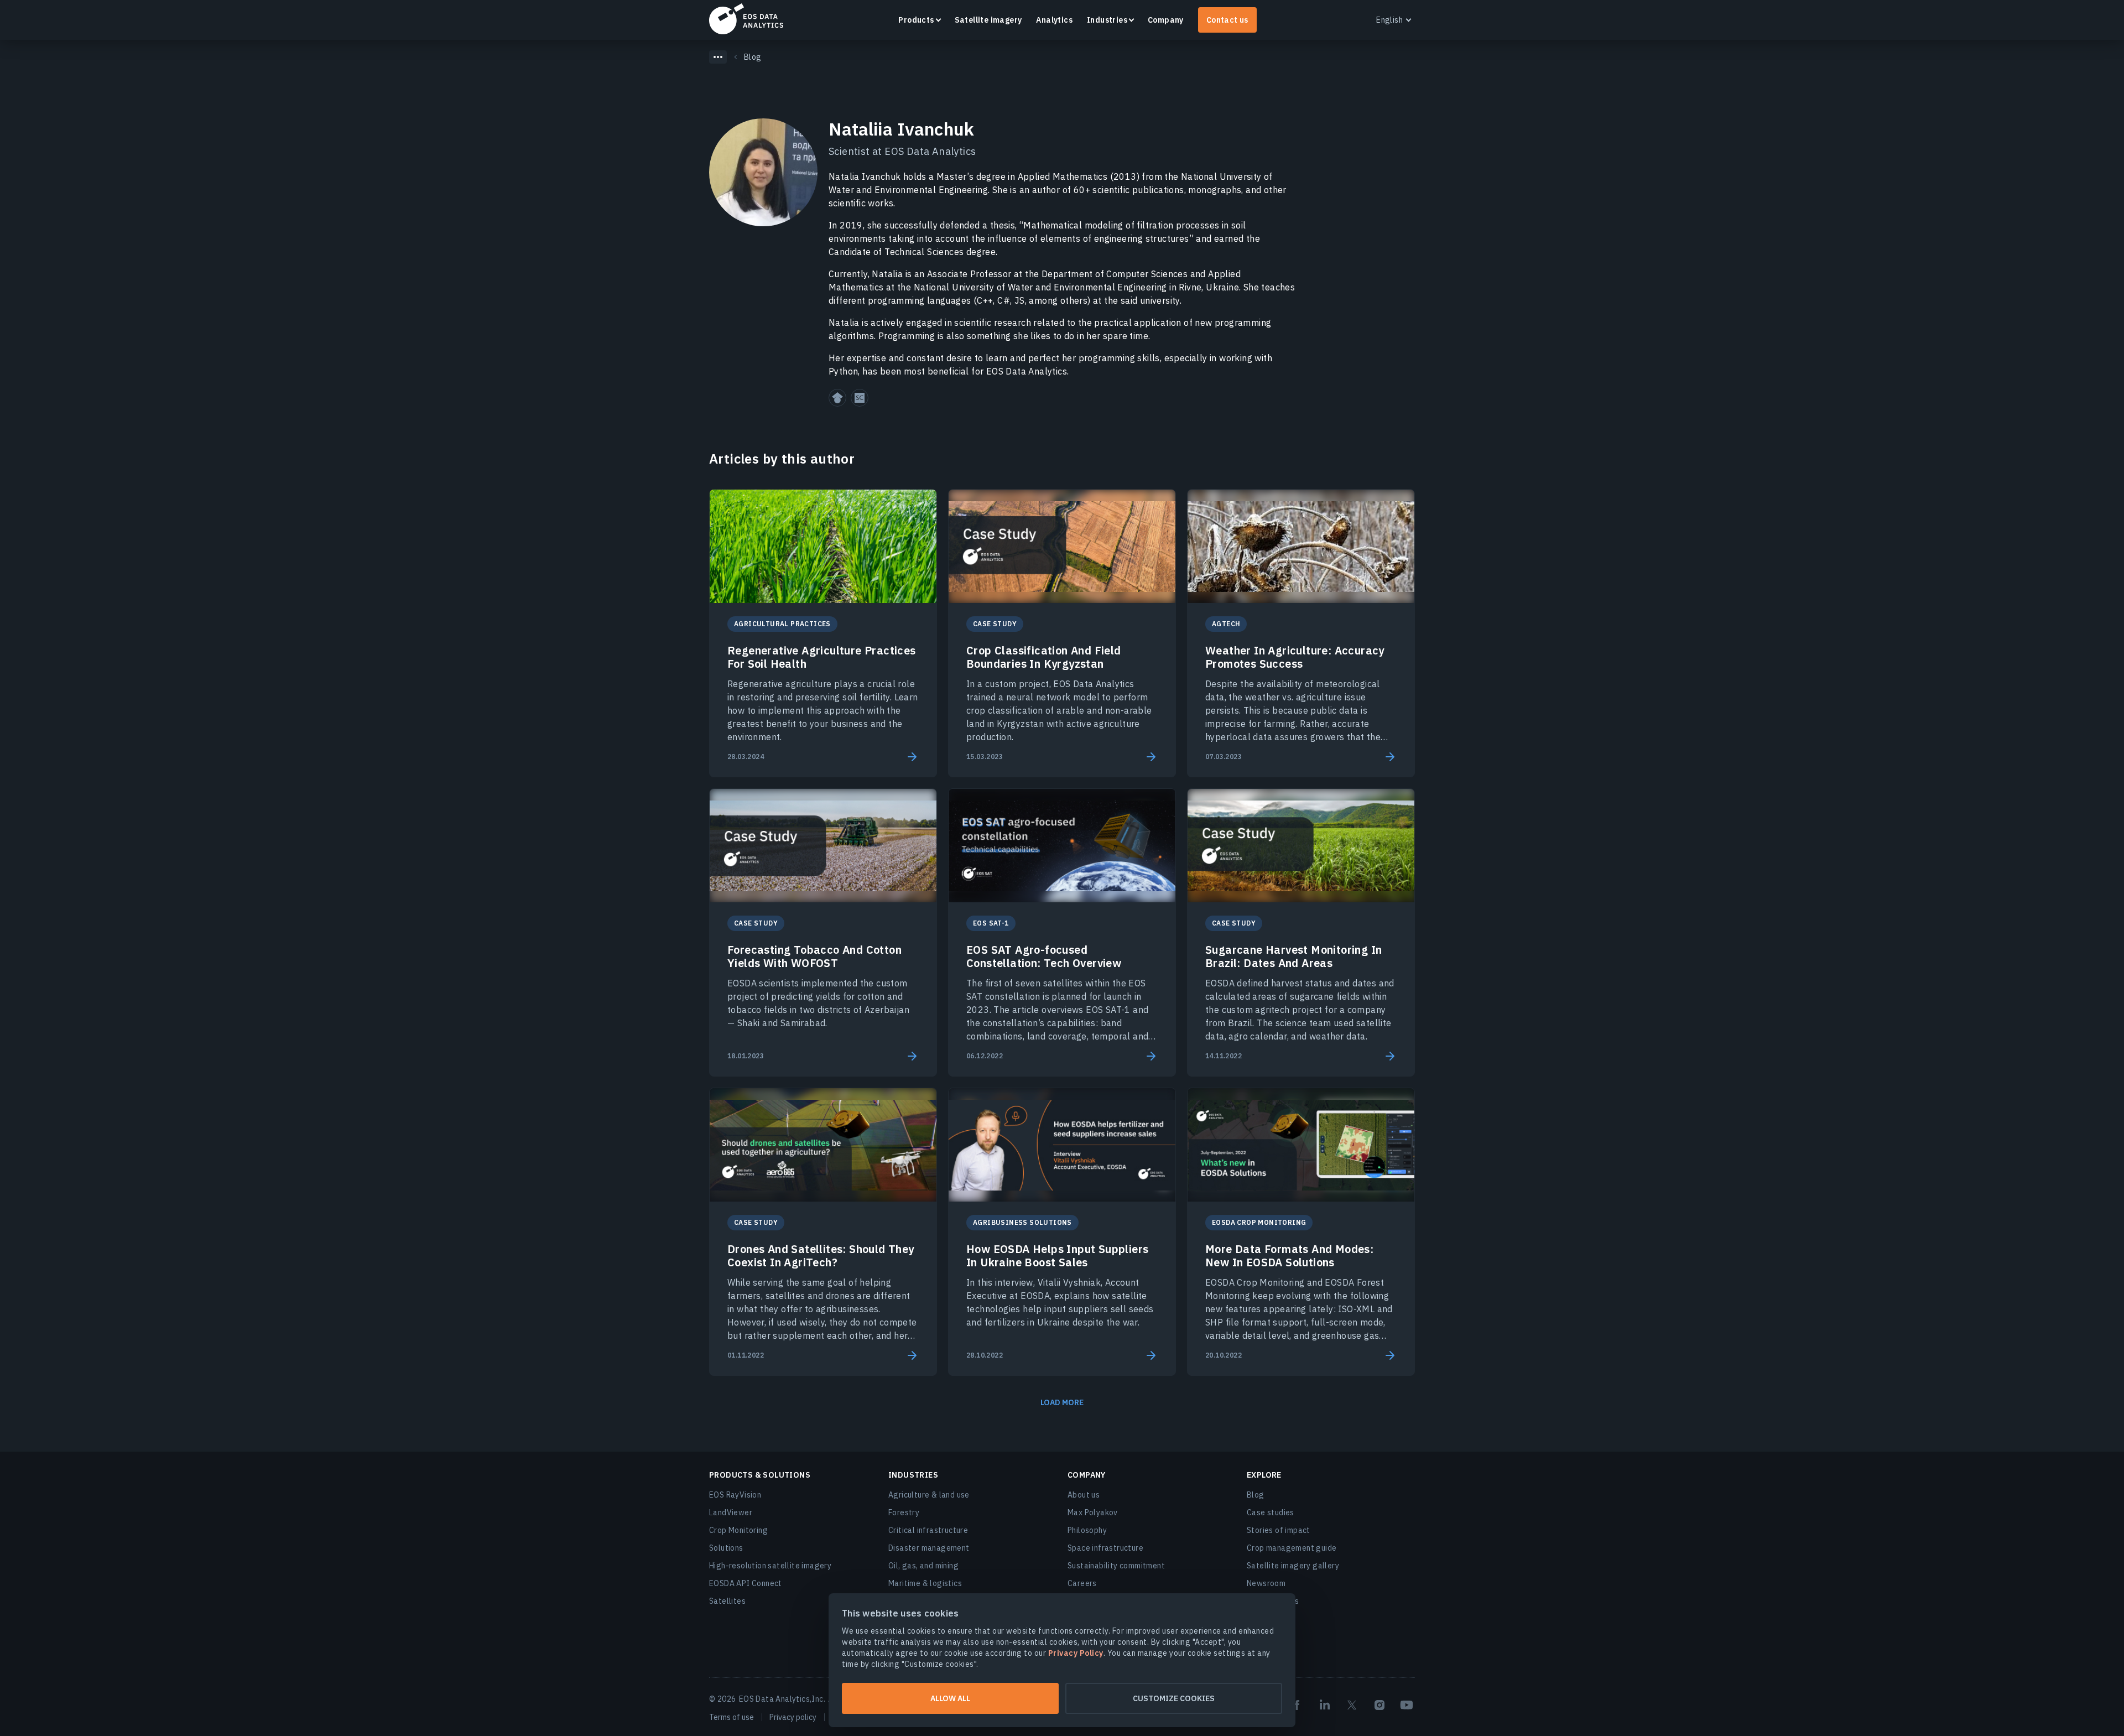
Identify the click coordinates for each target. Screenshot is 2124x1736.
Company (1166, 20)
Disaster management (929, 1548)
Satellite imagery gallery (1293, 1566)
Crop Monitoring (738, 1530)
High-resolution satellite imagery (770, 1566)
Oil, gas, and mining (923, 1566)
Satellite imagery (988, 20)
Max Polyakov (1093, 1512)
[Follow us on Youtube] (1407, 1705)
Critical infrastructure (928, 1530)
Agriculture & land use (929, 1495)
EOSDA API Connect (746, 1583)
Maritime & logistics (925, 1583)
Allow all (950, 1698)
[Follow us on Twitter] (1352, 1705)
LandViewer (731, 1512)
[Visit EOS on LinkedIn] (1325, 1705)
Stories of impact (1279, 1530)
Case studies (1271, 1512)
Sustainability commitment (1116, 1566)
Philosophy (1087, 1530)
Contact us (1227, 20)
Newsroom (1266, 1583)
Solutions (726, 1548)
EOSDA (746, 19)
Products (916, 20)
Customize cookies (1174, 1698)
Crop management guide (1292, 1548)
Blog (1256, 1495)
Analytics (1054, 20)
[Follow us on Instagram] (1379, 1705)
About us (1084, 1495)
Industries (1107, 20)
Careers (1082, 1583)
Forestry (904, 1512)
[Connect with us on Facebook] (1297, 1705)
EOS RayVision (735, 1495)
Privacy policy (793, 1717)
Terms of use (732, 1717)
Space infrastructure (1105, 1548)
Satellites (727, 1601)
